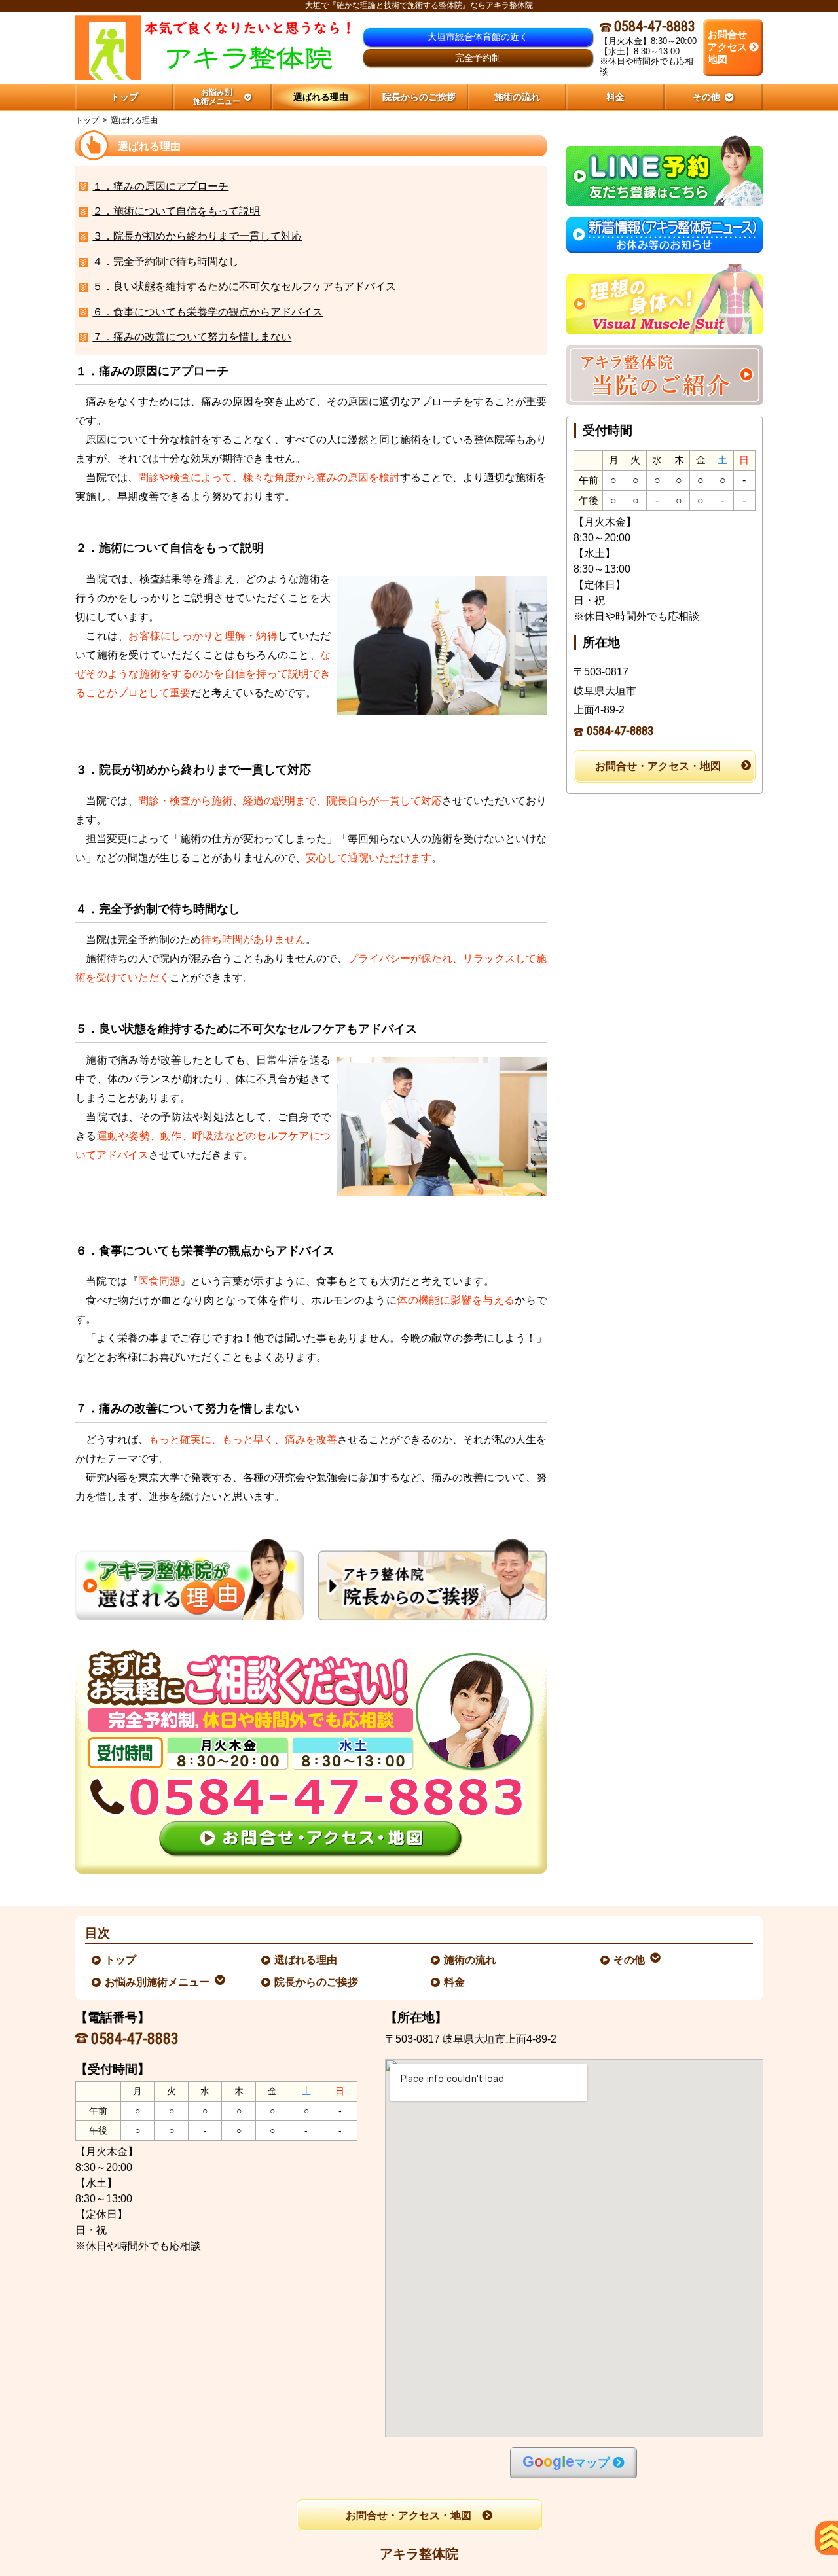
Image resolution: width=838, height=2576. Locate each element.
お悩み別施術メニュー (158, 1982)
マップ (566, 2462)
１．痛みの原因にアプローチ (160, 186)
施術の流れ (471, 1960)
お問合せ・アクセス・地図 (658, 766)
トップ (124, 97)
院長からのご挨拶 (317, 1982)
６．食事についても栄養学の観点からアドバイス (208, 312)
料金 (455, 1982)
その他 (630, 1960)
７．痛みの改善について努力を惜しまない (192, 337)
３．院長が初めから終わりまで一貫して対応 (197, 236)
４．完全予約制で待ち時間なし (166, 261)
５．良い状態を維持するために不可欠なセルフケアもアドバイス (244, 286)
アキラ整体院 (419, 2554)
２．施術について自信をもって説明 (176, 211)
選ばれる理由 (306, 1960)
